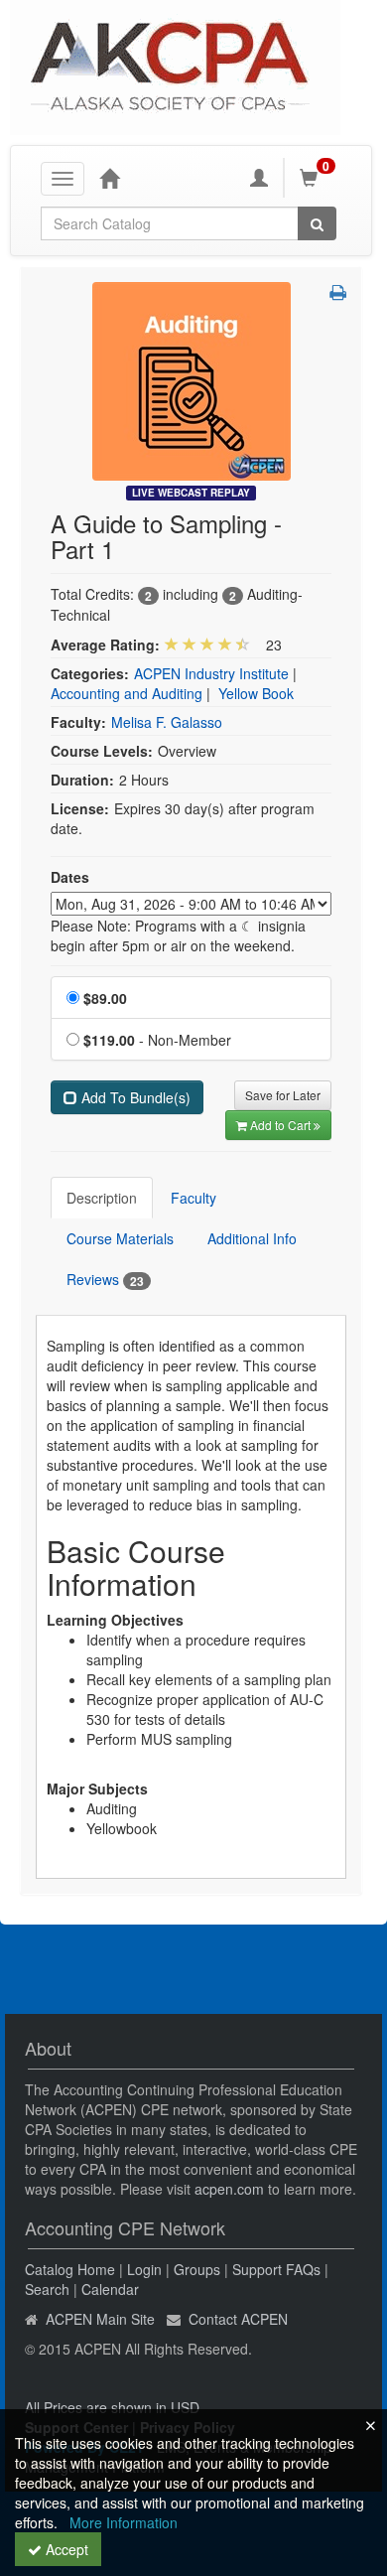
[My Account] (259, 178)
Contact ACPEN (238, 2319)
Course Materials (120, 1238)
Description (102, 1198)
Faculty (193, 1198)
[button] (338, 292)
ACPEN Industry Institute (211, 673)
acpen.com (229, 2189)
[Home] (109, 178)
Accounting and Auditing (127, 693)
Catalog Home (70, 2269)
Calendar (110, 2289)
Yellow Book (256, 693)
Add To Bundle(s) (134, 1097)
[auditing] (192, 379)
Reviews (105, 1280)
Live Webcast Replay (191, 493)
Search (47, 2289)
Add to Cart (282, 1125)
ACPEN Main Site (100, 2319)
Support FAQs (276, 2269)
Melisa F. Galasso (167, 722)
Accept (65, 2549)
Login (144, 2269)
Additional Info (252, 1238)
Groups (197, 2269)
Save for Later (283, 1095)
